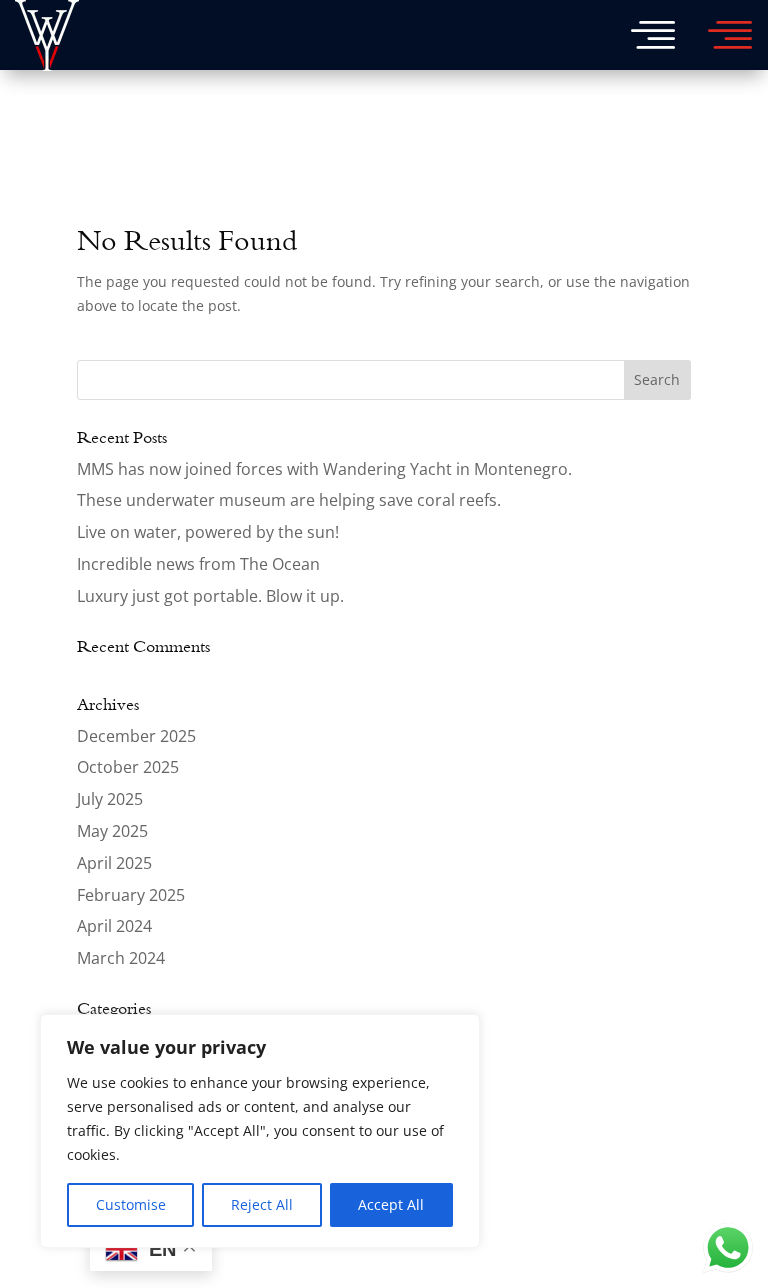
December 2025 (136, 736)
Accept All (391, 1204)
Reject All (262, 1204)
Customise (131, 1204)
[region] (260, 1131)
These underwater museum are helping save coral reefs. (289, 500)
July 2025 (110, 799)
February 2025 (131, 895)
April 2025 (114, 863)
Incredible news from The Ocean (198, 564)
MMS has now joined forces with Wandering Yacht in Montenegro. (324, 469)
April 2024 (114, 926)
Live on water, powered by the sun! (208, 532)
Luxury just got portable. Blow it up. (210, 596)
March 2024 (121, 958)
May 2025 (112, 831)
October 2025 (128, 767)
